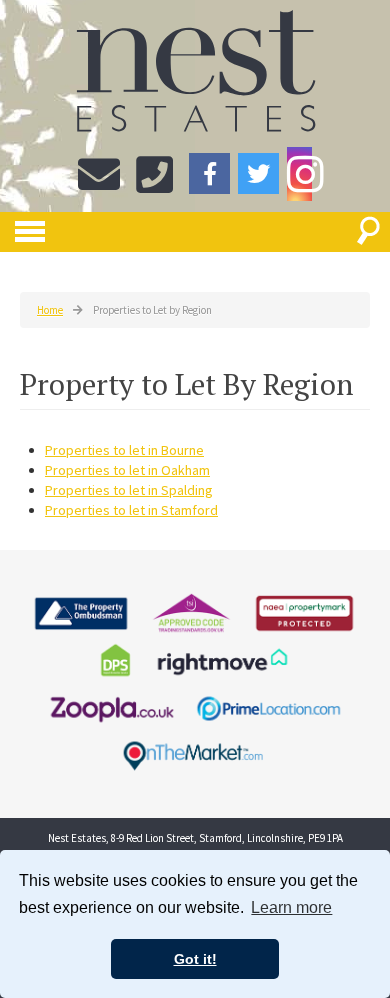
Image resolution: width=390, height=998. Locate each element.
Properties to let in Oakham (127, 470)
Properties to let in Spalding (129, 490)
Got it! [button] (195, 959)
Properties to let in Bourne (124, 450)
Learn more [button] (291, 907)
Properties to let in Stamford (131, 510)
